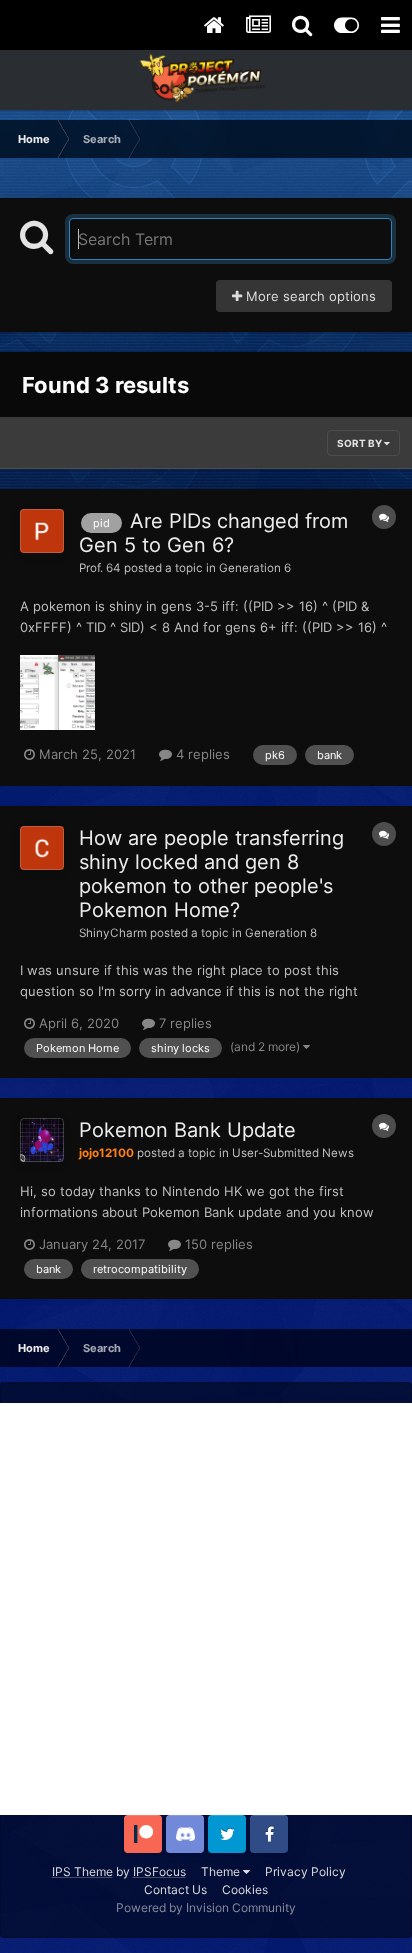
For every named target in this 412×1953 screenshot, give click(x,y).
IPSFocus (159, 1871)
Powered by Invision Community (206, 1907)
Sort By (360, 443)
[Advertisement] (206, 1609)
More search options (309, 296)
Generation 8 (281, 933)
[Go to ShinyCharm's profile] (42, 848)
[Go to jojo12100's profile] (42, 1140)
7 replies (183, 1023)
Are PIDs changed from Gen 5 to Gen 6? (213, 533)
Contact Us (175, 1889)
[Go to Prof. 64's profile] (42, 531)
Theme (222, 1871)
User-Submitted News (293, 1153)
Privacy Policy (305, 1871)
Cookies (245, 1889)
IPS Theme (82, 1871)
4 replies (201, 754)
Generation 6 (255, 568)
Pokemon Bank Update (187, 1130)
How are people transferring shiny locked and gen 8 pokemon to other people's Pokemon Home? (211, 874)
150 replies (217, 1244)
